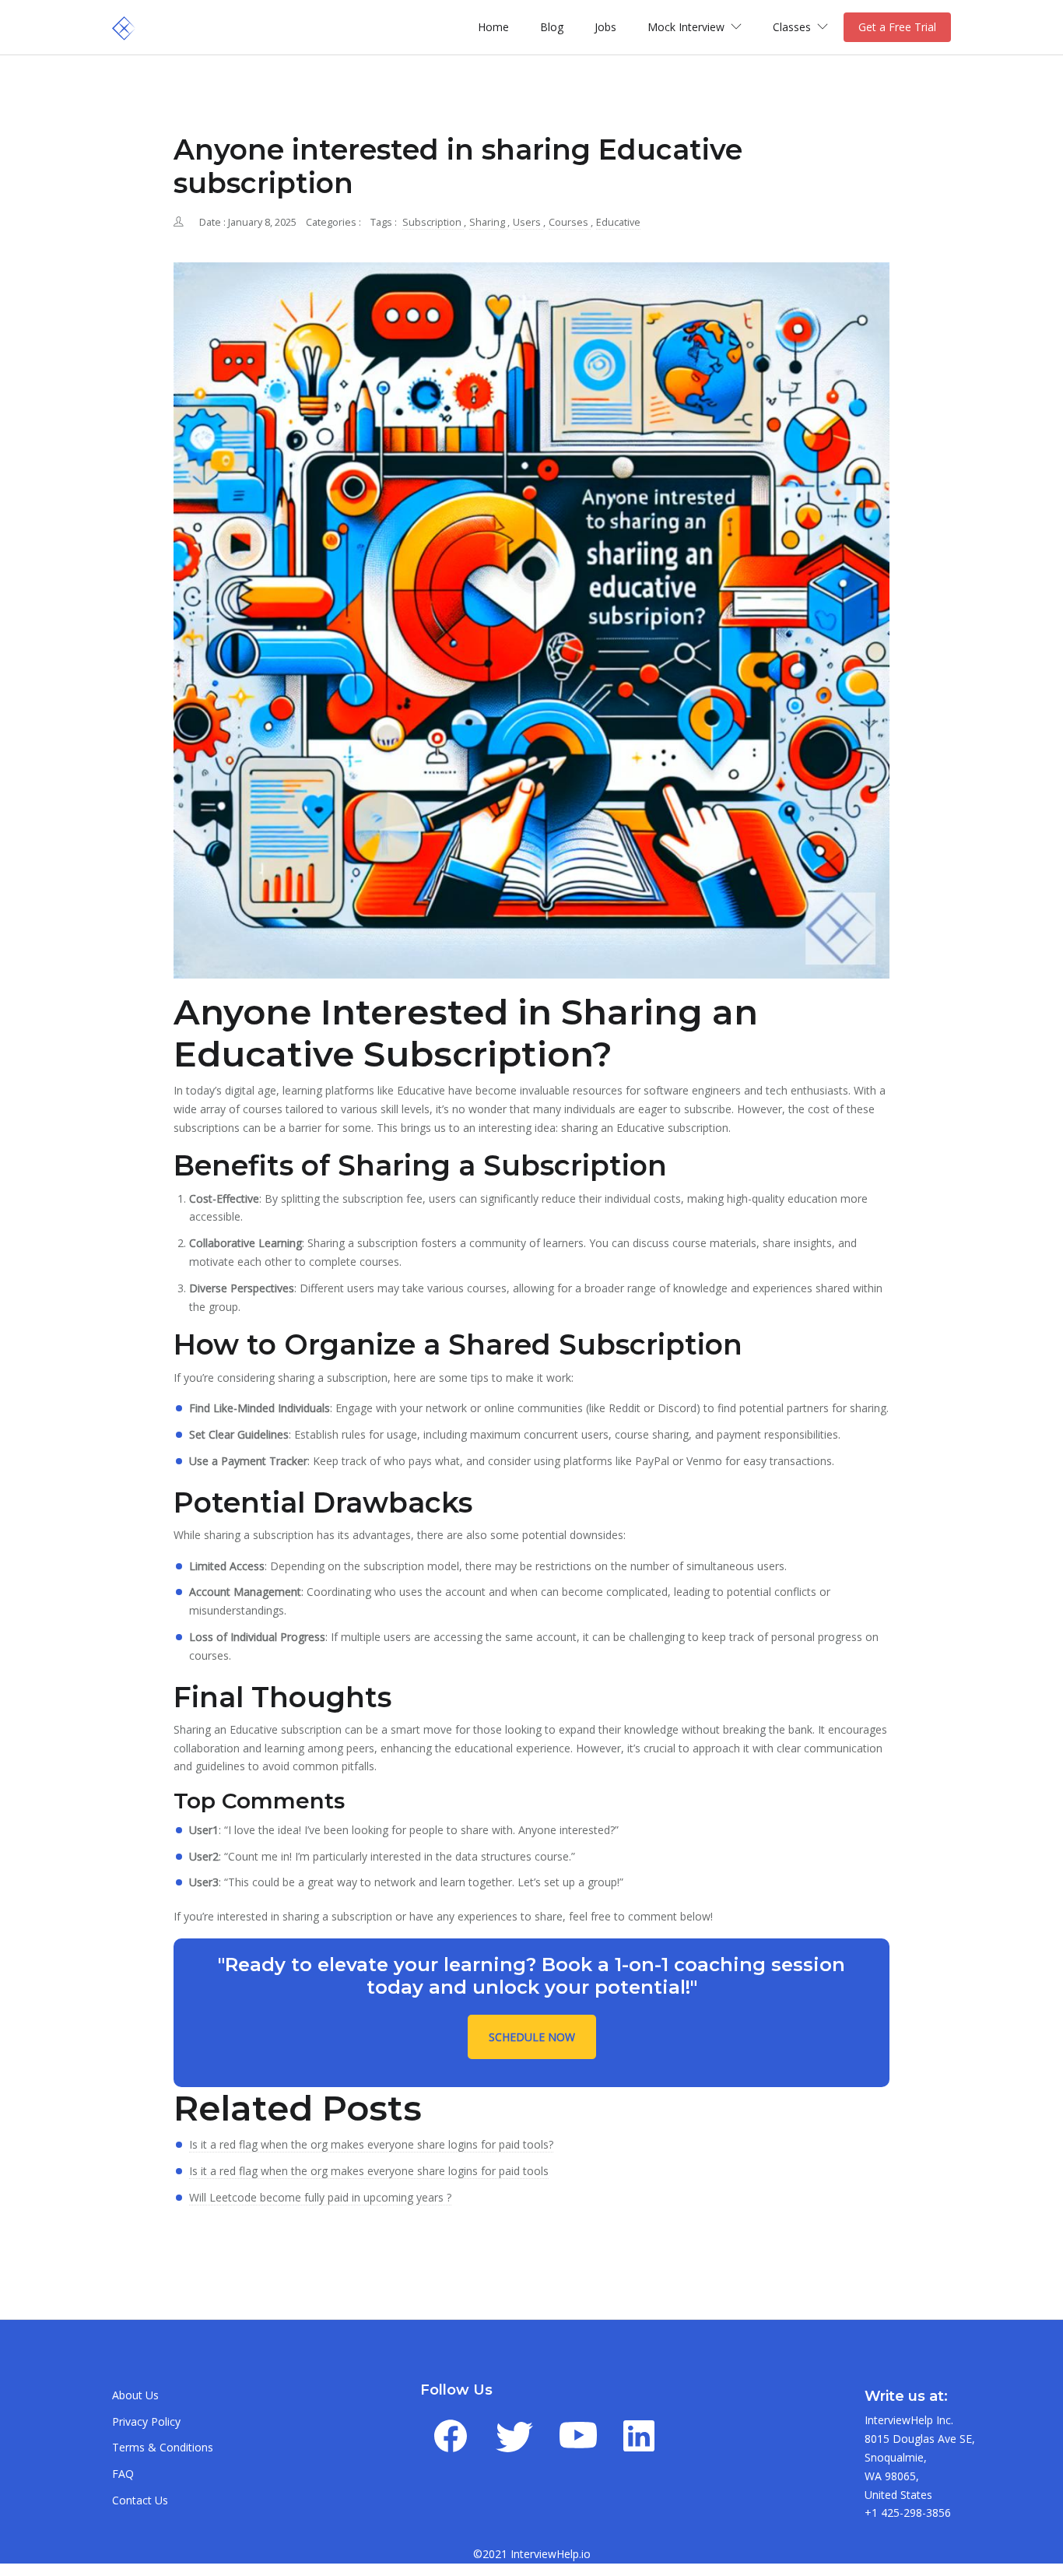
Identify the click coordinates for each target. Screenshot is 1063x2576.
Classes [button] (793, 27)
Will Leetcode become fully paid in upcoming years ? (320, 2197)
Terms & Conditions (163, 2447)
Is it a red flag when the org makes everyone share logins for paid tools (369, 2171)
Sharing (488, 222)
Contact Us (140, 2500)
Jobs (605, 27)
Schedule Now (532, 2037)
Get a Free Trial (897, 27)
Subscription (433, 222)
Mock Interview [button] (688, 27)
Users (528, 222)
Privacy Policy (146, 2421)
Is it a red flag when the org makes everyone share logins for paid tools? (371, 2144)
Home (493, 27)
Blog (552, 27)
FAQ (123, 2474)
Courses (570, 222)
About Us (135, 2395)
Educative (618, 222)
